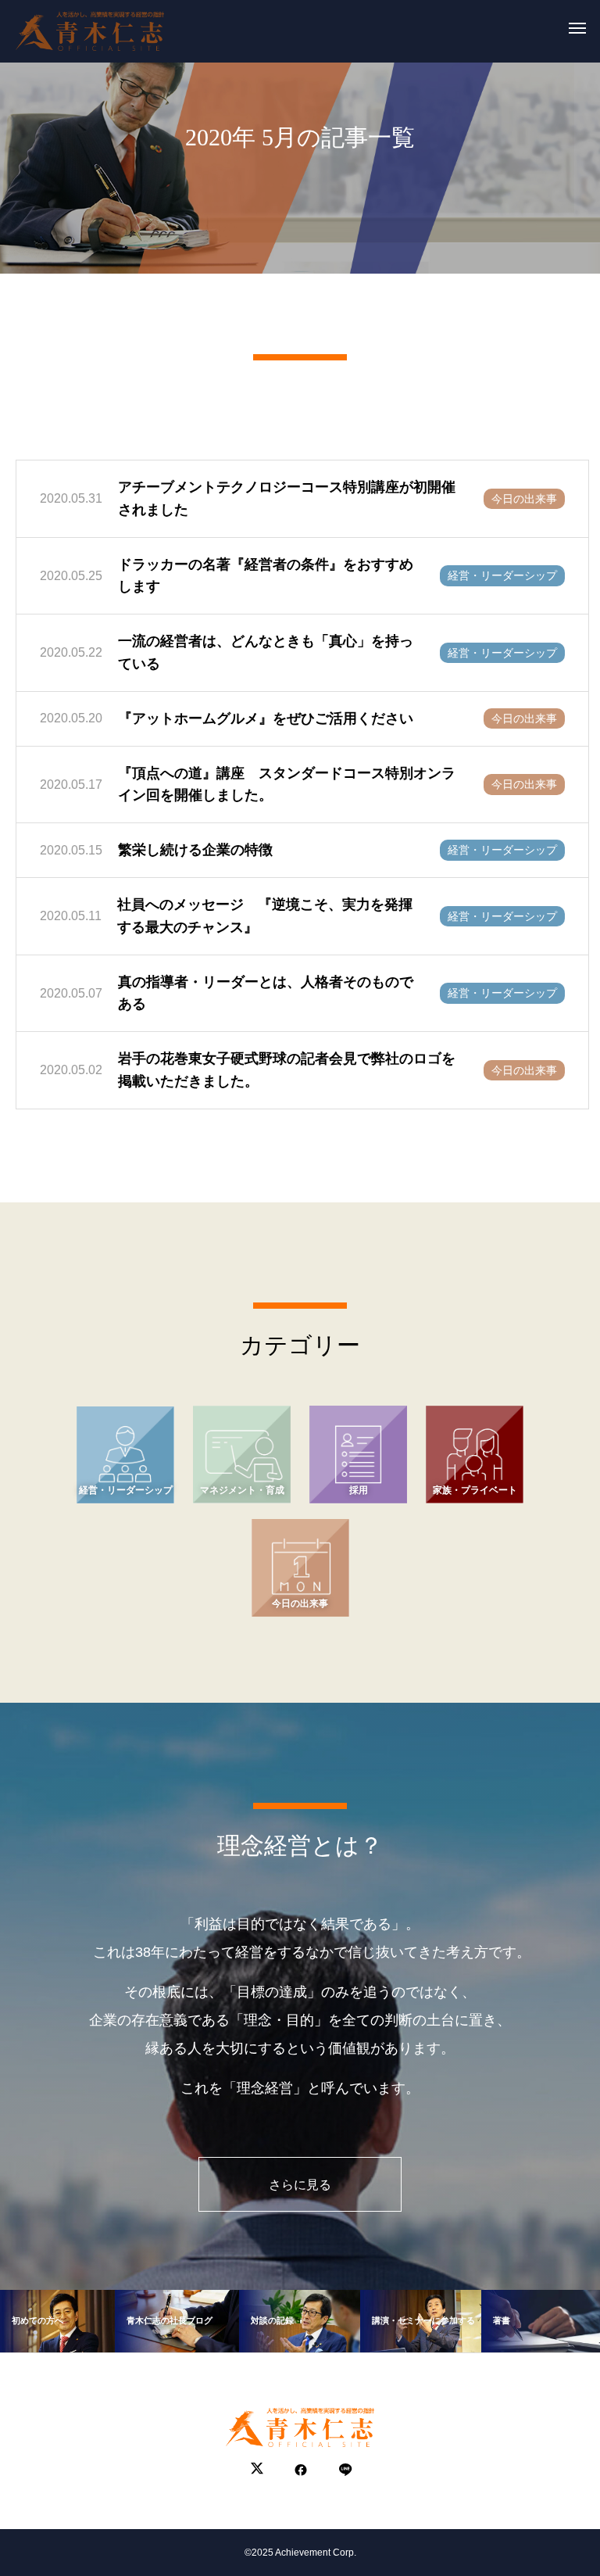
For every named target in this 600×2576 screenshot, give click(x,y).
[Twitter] (257, 2470)
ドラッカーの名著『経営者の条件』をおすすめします (266, 576)
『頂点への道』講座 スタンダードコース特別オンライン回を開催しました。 (287, 785)
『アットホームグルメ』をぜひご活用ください (266, 718)
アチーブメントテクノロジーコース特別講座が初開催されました (287, 498)
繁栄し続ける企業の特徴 (195, 850)
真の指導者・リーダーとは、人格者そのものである (266, 993)
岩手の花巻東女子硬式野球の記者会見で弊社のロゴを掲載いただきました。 (287, 1070)
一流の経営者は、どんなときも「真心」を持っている (266, 652)
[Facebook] (301, 2470)
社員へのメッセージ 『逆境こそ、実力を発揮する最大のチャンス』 (265, 916)
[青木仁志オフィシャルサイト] (90, 27)
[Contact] (344, 2470)
